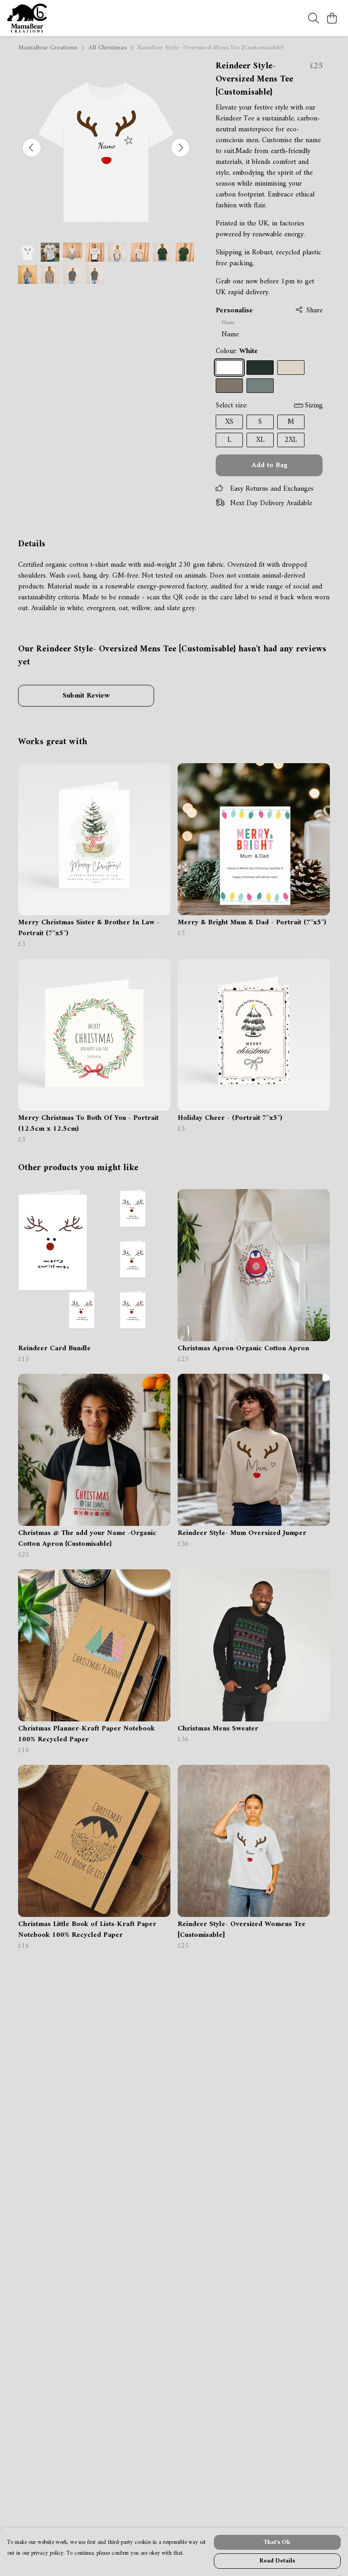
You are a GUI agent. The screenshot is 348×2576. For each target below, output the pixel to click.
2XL (291, 440)
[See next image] (180, 148)
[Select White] (229, 368)
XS (229, 422)
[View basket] (332, 18)
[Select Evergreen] (260, 368)
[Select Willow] (229, 386)
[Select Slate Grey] (260, 386)
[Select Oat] (291, 368)
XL (260, 440)
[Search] (314, 18)
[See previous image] (32, 148)
